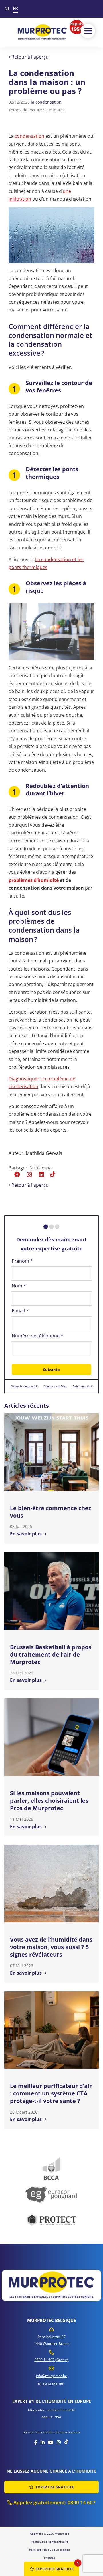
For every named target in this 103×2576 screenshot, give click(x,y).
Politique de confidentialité (50, 2542)
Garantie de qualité (24, 1386)
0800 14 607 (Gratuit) (52, 2360)
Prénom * (22, 1261)
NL (7, 9)
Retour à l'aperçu (29, 57)
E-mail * (20, 1311)
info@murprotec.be (51, 2376)
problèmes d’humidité (34, 880)
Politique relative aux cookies (49, 2550)
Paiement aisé (83, 1386)
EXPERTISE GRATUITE (54, 2487)
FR (15, 8)
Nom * (19, 1286)
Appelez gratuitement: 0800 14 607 (54, 2502)
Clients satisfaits (55, 1386)
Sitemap (50, 2558)
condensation (29, 136)
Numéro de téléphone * (37, 1336)
